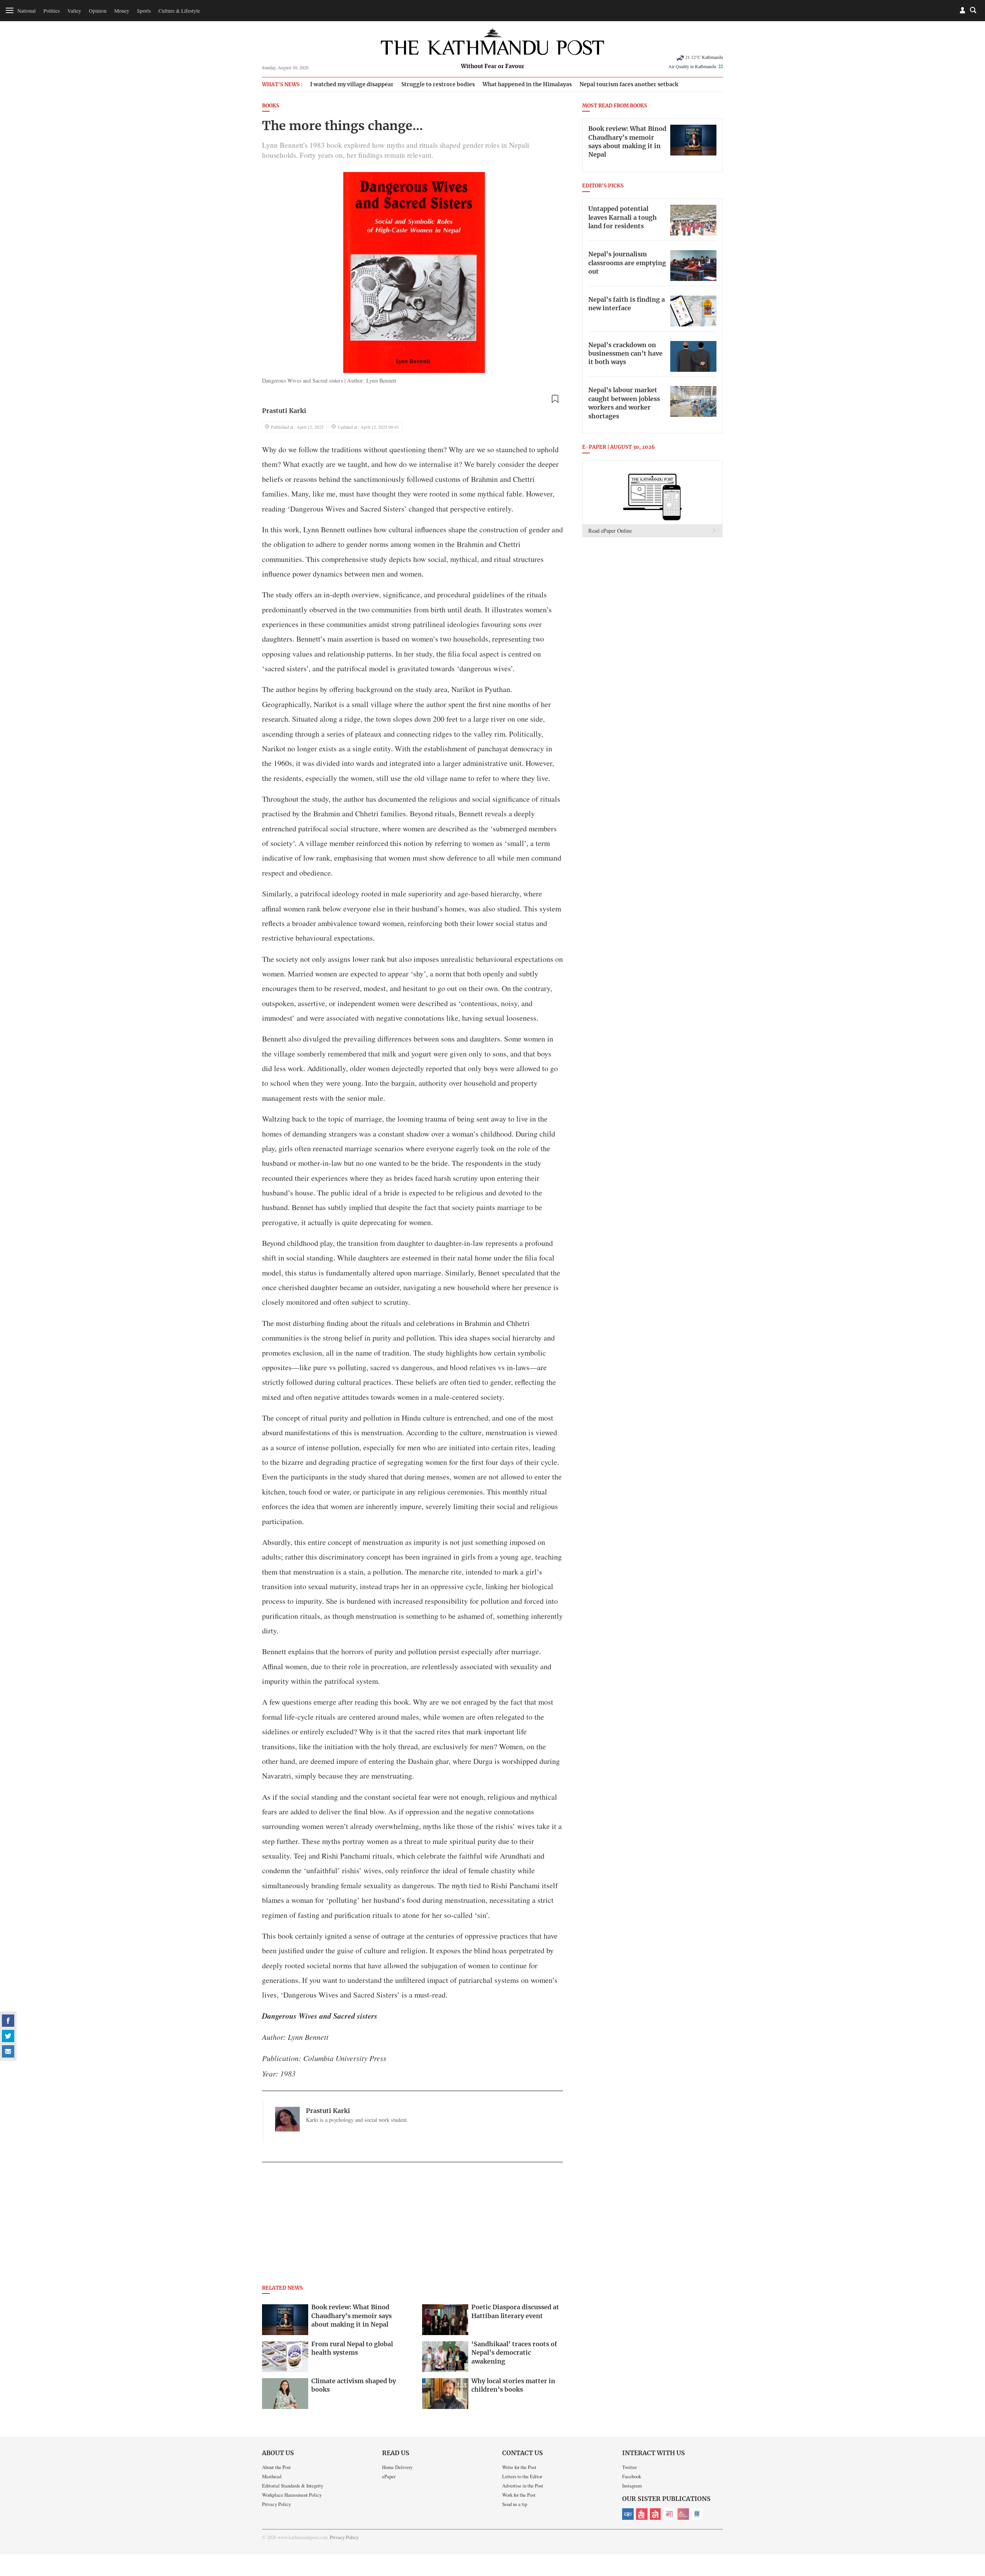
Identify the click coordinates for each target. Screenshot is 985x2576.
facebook (8, 2021)
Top (970, 2517)
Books (271, 106)
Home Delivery (397, 2467)
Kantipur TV (697, 2514)
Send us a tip (515, 2504)
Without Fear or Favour (493, 67)
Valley (74, 11)
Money (122, 11)
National (27, 11)
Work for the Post (519, 2495)
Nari (669, 2514)
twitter (8, 2036)
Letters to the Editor (522, 2476)
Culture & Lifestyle (179, 11)
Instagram (632, 2486)
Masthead (272, 2476)
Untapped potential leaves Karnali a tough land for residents (623, 218)
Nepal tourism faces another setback (629, 84)
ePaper (389, 2476)
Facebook (632, 2476)
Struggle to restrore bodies (438, 84)
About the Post (276, 2467)
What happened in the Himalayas (527, 84)
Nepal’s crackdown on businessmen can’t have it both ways (625, 354)
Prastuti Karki (284, 411)
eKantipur (628, 2514)
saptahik (642, 2514)
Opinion (98, 11)
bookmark (555, 399)
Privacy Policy (276, 2504)
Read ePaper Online (610, 531)
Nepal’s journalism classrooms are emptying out (627, 263)
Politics (52, 11)
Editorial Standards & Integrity (293, 2486)
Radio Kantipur (683, 2514)
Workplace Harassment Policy (292, 2495)
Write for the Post (519, 2467)
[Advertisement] (412, 2226)
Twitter (629, 2467)
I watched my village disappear (352, 84)
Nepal (656, 2514)
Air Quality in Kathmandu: (696, 66)
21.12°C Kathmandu (704, 57)
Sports (144, 11)
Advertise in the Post (523, 2486)
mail (8, 2051)
